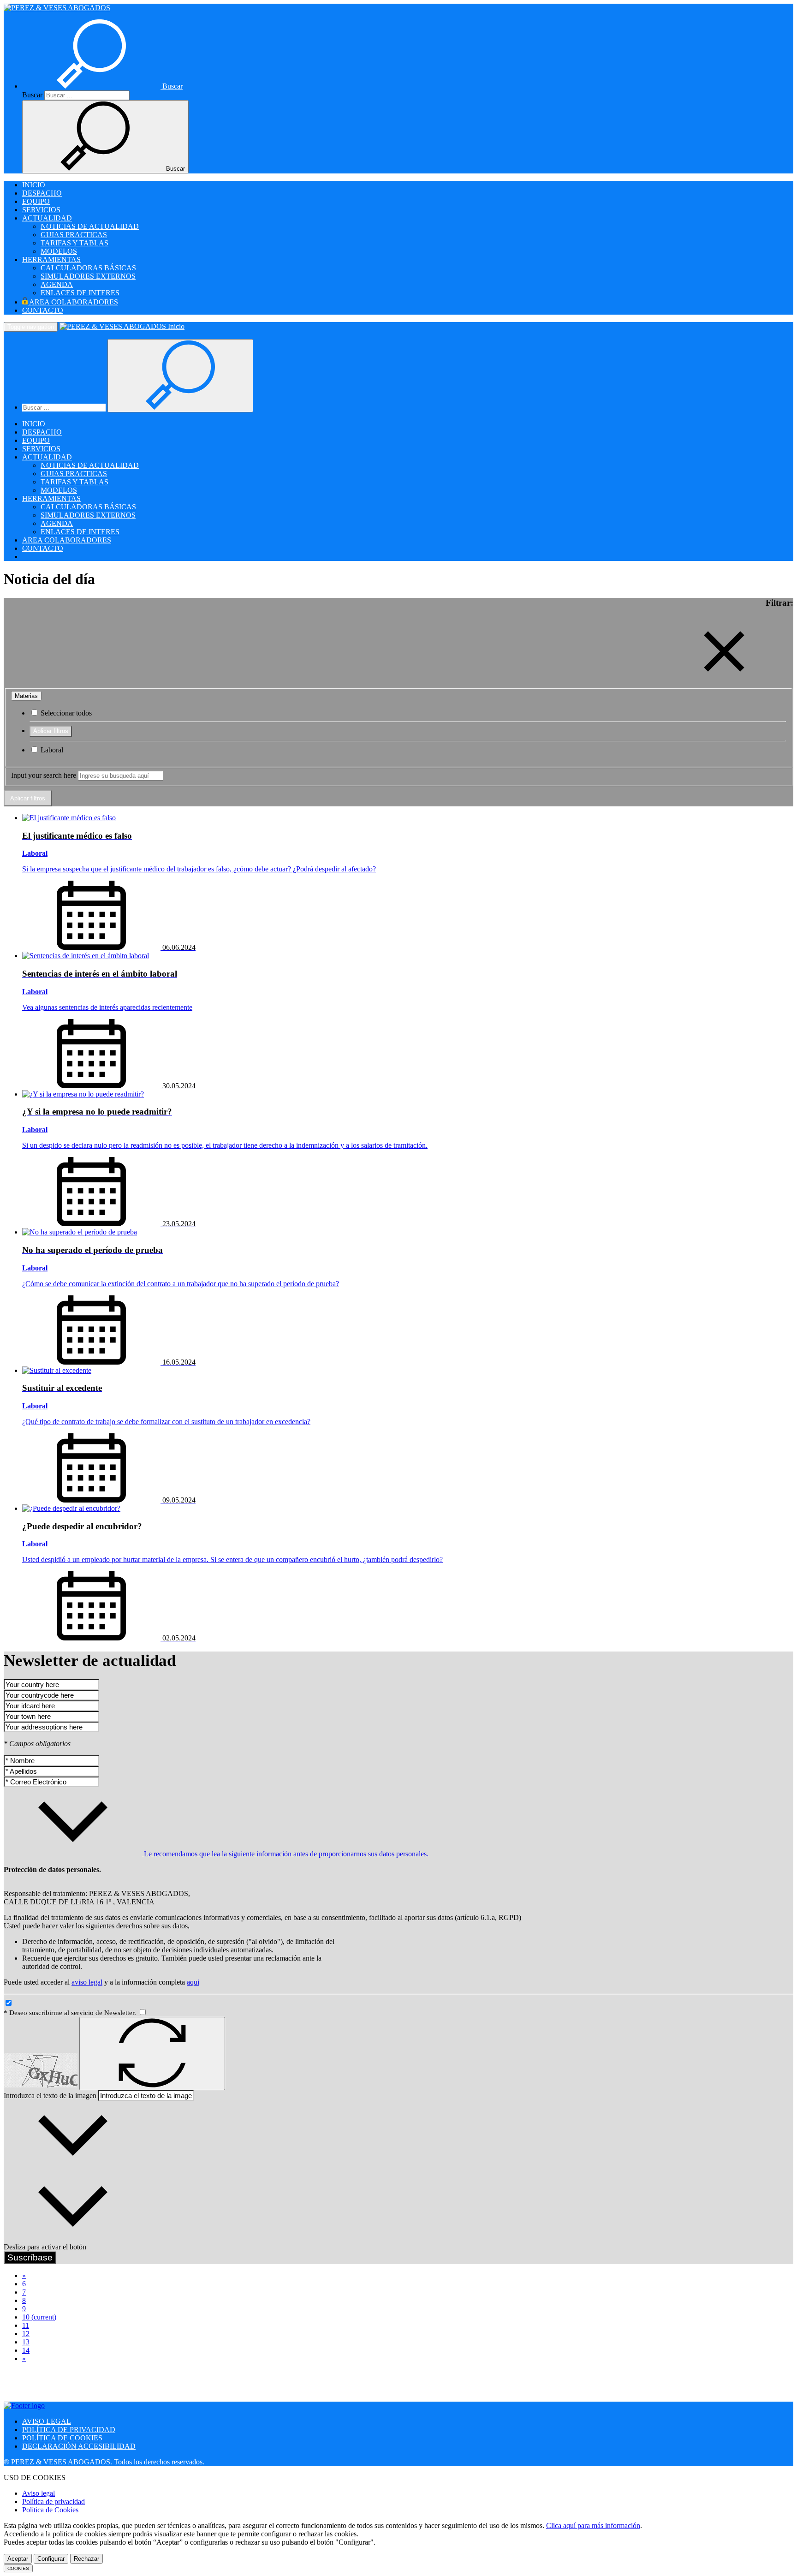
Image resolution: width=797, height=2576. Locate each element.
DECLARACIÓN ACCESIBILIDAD (79, 2446)
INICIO (34, 185)
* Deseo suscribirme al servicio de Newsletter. (71, 2013)
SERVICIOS (41, 210)
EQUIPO (36, 201)
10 (39, 2317)
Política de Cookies (50, 2510)
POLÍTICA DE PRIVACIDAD (69, 2430)
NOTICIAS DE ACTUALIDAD (90, 226)
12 (26, 2334)
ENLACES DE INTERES (80, 293)
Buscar (32, 95)
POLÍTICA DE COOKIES (62, 2438)
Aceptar (18, 2559)
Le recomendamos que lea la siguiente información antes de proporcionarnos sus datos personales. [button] (285, 1854)
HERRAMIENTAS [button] (51, 259)
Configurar (51, 2559)
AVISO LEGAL (47, 2421)
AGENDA (57, 284)
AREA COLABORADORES (73, 302)
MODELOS (59, 251)
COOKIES (18, 2568)
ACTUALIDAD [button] (47, 218)
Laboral (51, 750)
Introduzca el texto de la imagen (50, 2096)
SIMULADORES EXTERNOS (88, 276)
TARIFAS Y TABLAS (74, 243)
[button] (102, 86)
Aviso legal (39, 2493)
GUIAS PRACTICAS (74, 235)
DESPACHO (42, 193)
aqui (193, 1982)
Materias (26, 696)
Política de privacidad (54, 2501)
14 (26, 2350)
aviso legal (87, 1982)
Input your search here (44, 775)
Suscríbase (30, 2257)
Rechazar (86, 2559)
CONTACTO (43, 310)
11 (26, 2325)
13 (26, 2342)
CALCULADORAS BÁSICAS (88, 268)
